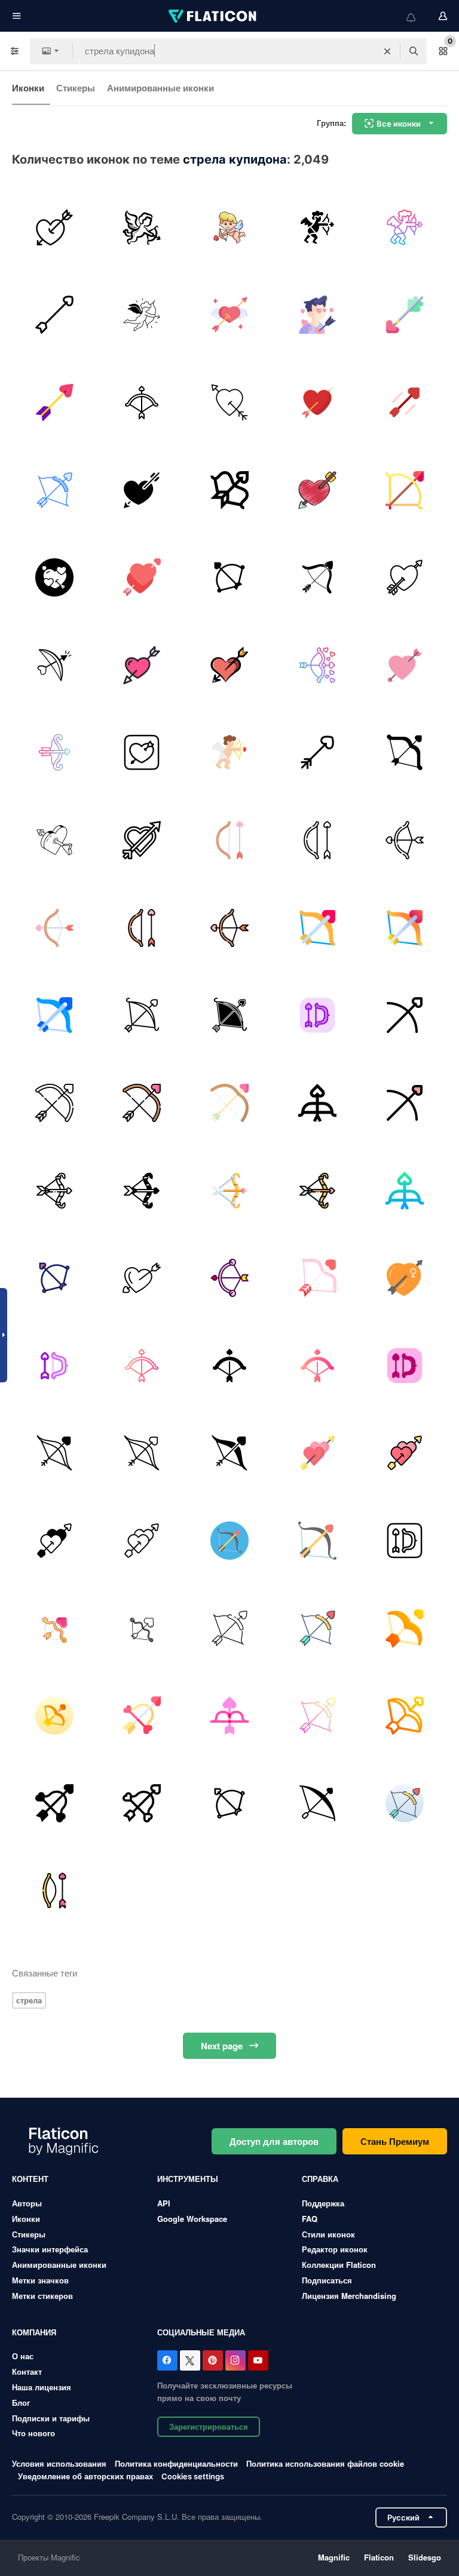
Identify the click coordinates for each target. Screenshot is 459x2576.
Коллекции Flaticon (339, 2265)
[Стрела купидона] (54, 228)
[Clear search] (387, 51)
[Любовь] (142, 228)
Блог (21, 2403)
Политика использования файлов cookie (325, 2463)
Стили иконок (328, 2234)
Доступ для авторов (274, 2141)
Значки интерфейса (50, 2249)
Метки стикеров (42, 2296)
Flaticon (379, 2557)
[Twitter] (190, 2360)
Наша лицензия (42, 2387)
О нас (23, 2356)
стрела (29, 2000)
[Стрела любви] (405, 753)
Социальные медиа (201, 2332)
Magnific (334, 2557)
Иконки (28, 88)
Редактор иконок (335, 2249)
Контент (30, 2179)
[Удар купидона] (317, 315)
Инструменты (188, 2179)
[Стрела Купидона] (142, 402)
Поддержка (323, 2203)
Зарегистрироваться (209, 2426)
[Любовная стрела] (54, 315)
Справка (320, 2179)
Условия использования (59, 2463)
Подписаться (327, 2280)
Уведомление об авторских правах (85, 2476)
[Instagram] (235, 2360)
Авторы (27, 2203)
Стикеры (76, 88)
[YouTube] (258, 2360)
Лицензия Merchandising (349, 2296)
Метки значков (40, 2280)
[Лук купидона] (229, 402)
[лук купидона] (54, 577)
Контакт (27, 2371)
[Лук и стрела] (317, 665)
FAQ (310, 2219)
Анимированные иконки (160, 88)
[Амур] (229, 228)
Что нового (33, 2433)
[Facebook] (167, 2360)
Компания (34, 2332)
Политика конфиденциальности (176, 2463)
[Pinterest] (213, 2360)
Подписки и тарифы (51, 2418)
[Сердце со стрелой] (229, 665)
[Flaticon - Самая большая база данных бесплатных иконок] (213, 16)
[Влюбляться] (142, 665)
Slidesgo (425, 2557)
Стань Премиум (395, 2141)
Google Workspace (192, 2219)
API (164, 2203)
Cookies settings (193, 2477)
